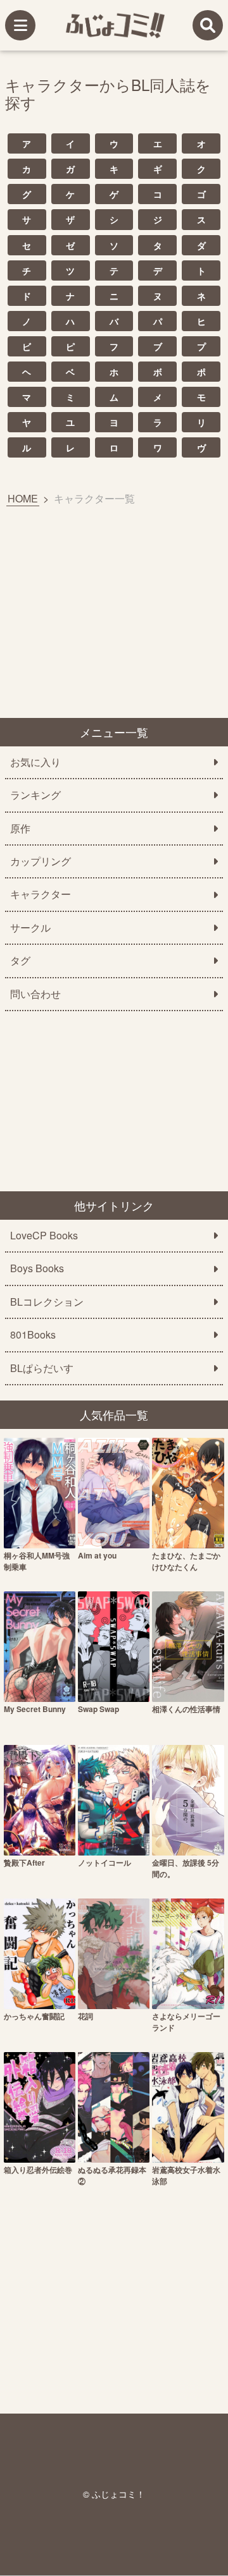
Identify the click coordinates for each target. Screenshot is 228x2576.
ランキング (35, 795)
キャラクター (41, 894)
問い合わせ (35, 994)
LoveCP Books (44, 1236)
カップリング (41, 861)
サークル (30, 928)
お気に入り (35, 762)
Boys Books (37, 1268)
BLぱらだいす (42, 1368)
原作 (20, 829)
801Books (33, 1335)
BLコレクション (47, 1302)
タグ (20, 961)
